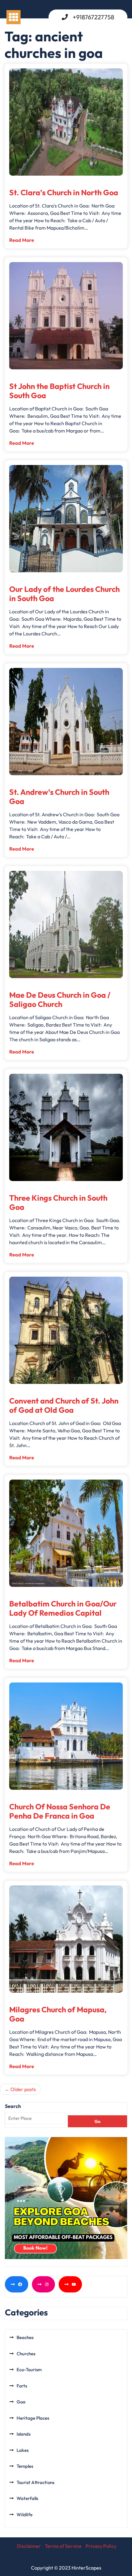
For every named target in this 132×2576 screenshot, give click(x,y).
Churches (26, 2354)
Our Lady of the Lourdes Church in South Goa (64, 594)
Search (13, 2106)
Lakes (23, 2450)
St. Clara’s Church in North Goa (64, 192)
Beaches (25, 2337)
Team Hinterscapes (36, 182)
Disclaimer (29, 2546)
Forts (22, 2386)
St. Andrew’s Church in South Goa (59, 797)
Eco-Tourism (29, 2370)
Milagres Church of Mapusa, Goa (58, 2014)
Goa (21, 2402)
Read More (22, 240)
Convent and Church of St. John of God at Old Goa (64, 1405)
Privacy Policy (101, 2546)
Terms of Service (63, 2546)
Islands (23, 2434)
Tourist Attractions (35, 2482)
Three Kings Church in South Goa (58, 1202)
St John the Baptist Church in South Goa (59, 391)
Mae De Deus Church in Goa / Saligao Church (60, 1000)
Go (97, 2121)
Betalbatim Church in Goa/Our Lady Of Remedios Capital (63, 1608)
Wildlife (25, 2515)
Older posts (23, 2089)
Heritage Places (33, 2418)
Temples (25, 2466)
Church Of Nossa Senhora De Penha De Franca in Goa (60, 1811)
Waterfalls (27, 2498)
